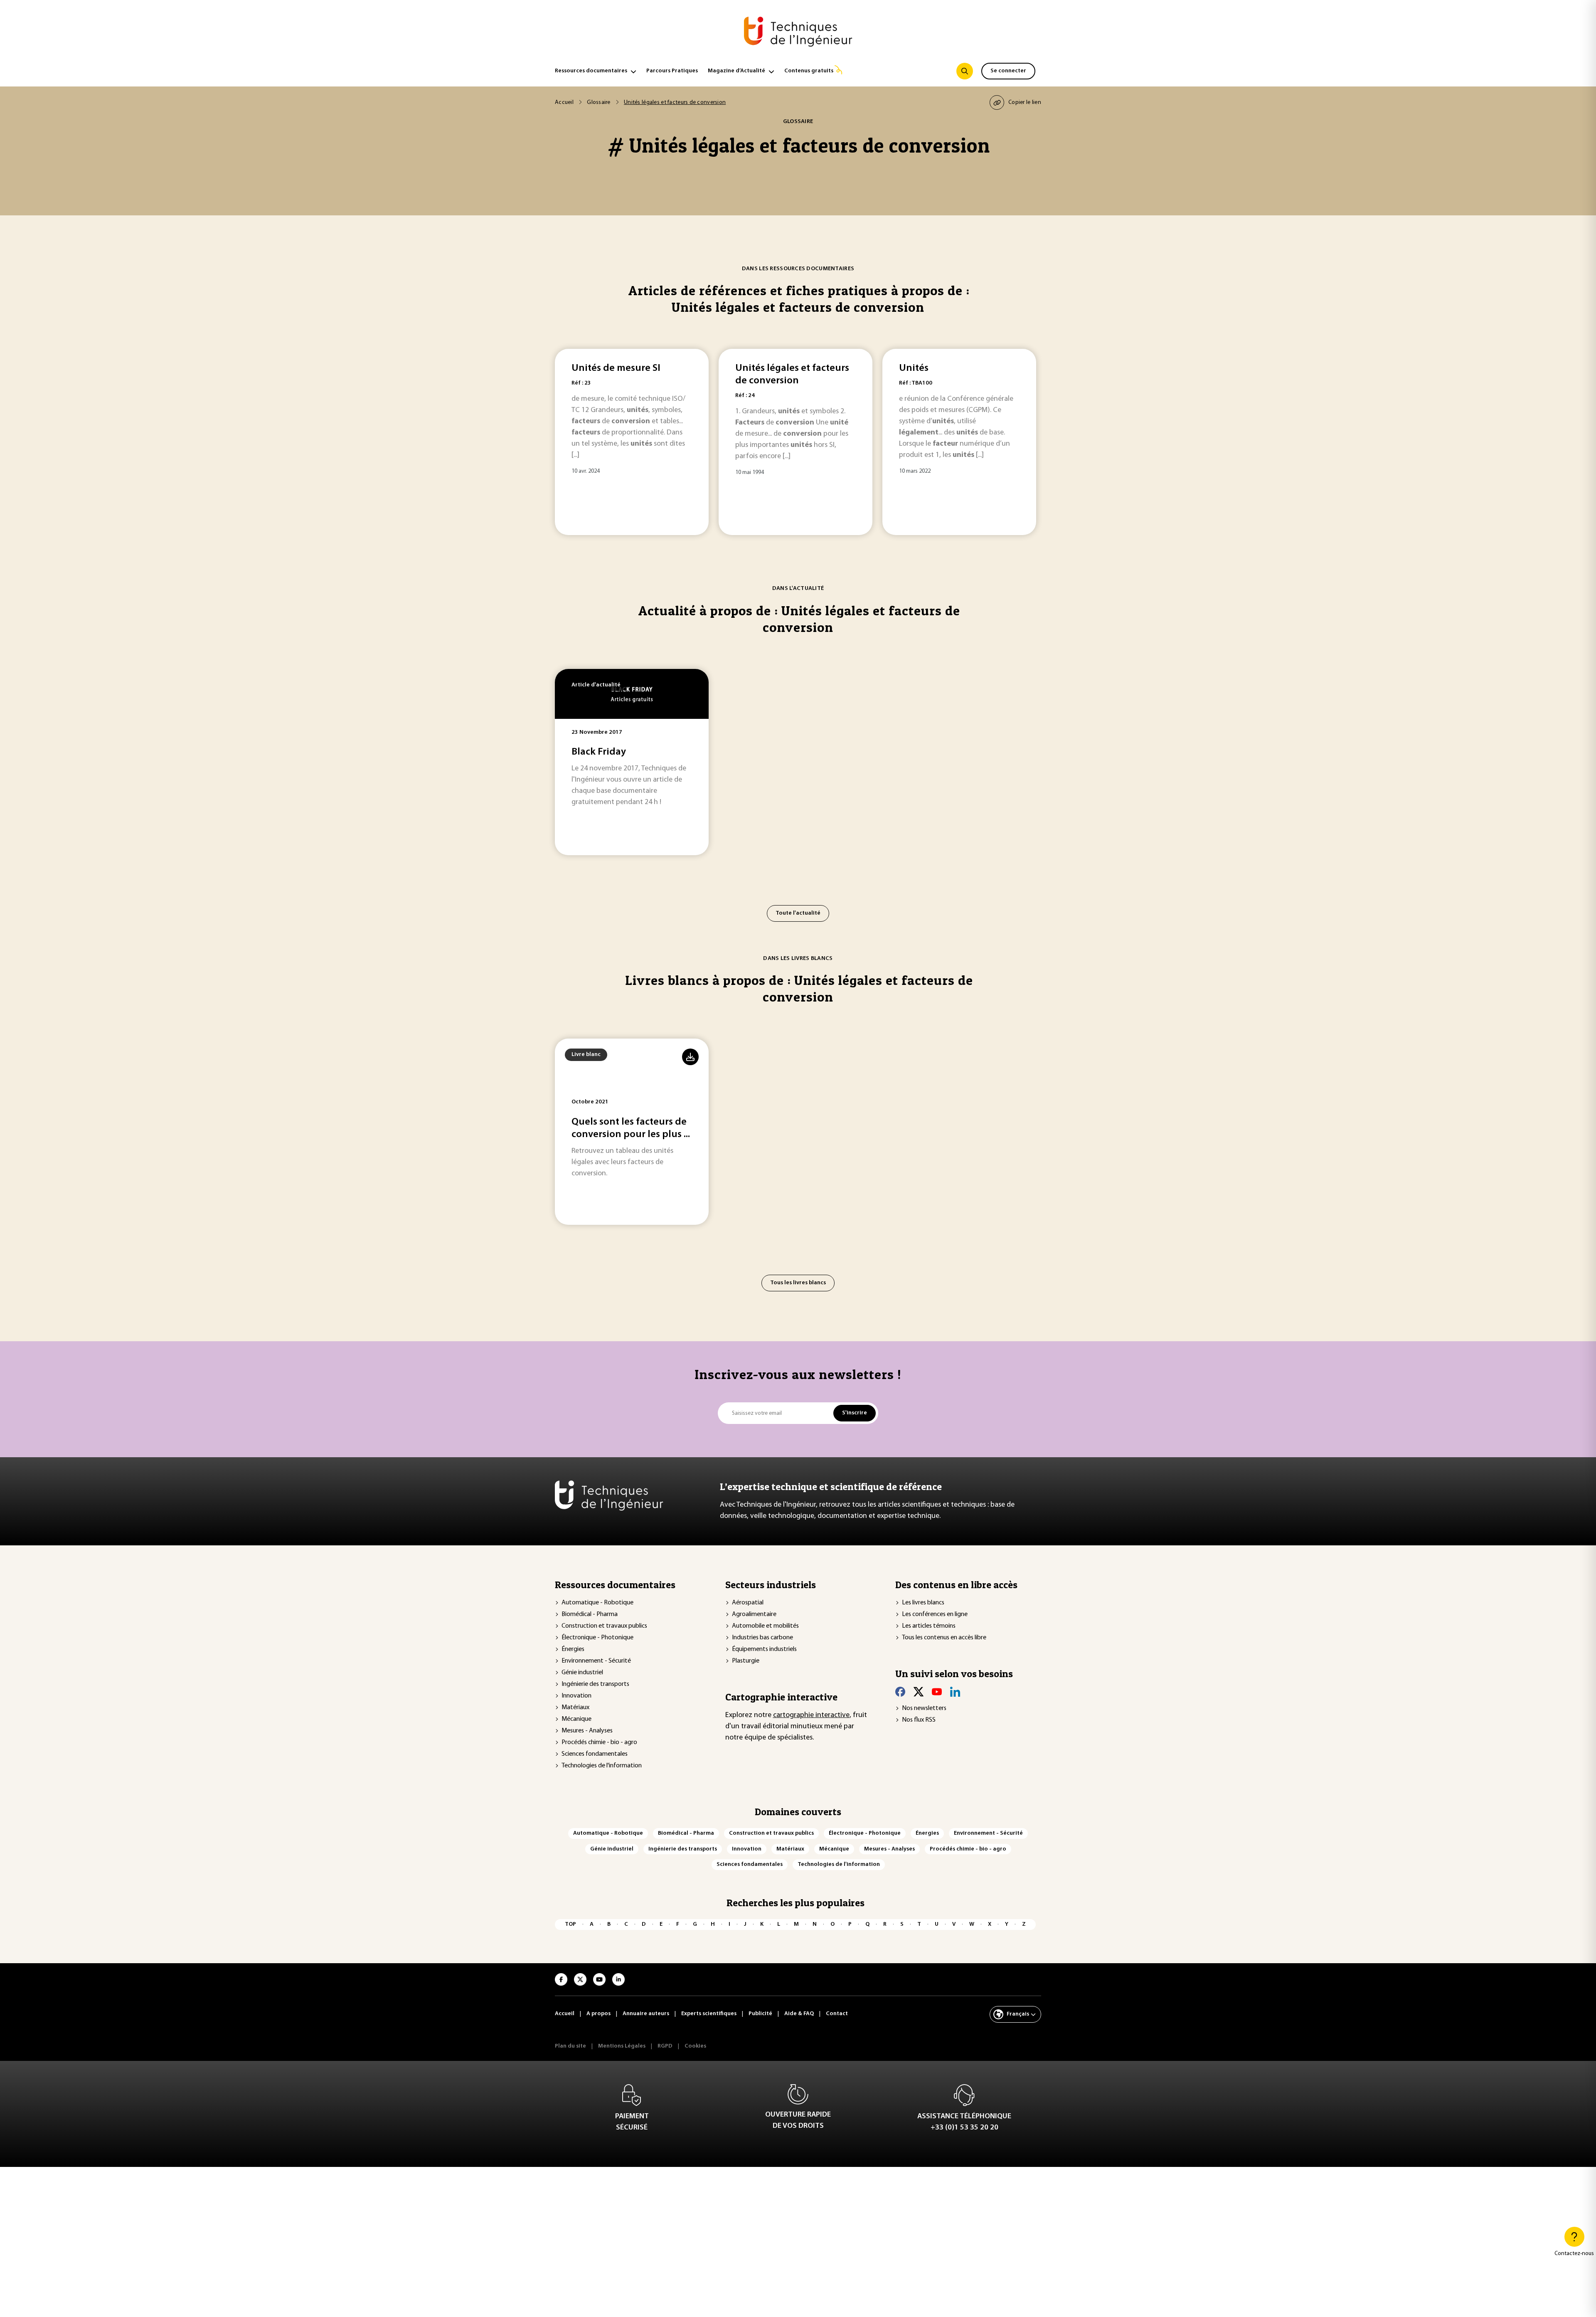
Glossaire (599, 102)
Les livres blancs (923, 1603)
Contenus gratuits (809, 71)
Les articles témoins (929, 1626)
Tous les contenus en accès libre (944, 1638)
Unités (914, 368)
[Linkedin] (955, 1692)
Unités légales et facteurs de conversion (792, 375)
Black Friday (599, 752)
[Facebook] (900, 1692)
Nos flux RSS (919, 1720)
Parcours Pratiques (672, 71)
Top (570, 1924)
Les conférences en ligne (935, 1614)
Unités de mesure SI (616, 368)
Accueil (564, 102)
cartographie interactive (811, 1715)
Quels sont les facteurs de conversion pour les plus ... (631, 1128)
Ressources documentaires (591, 71)
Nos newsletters (924, 1708)
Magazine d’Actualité (736, 71)
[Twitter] (919, 1692)
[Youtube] (937, 1692)
